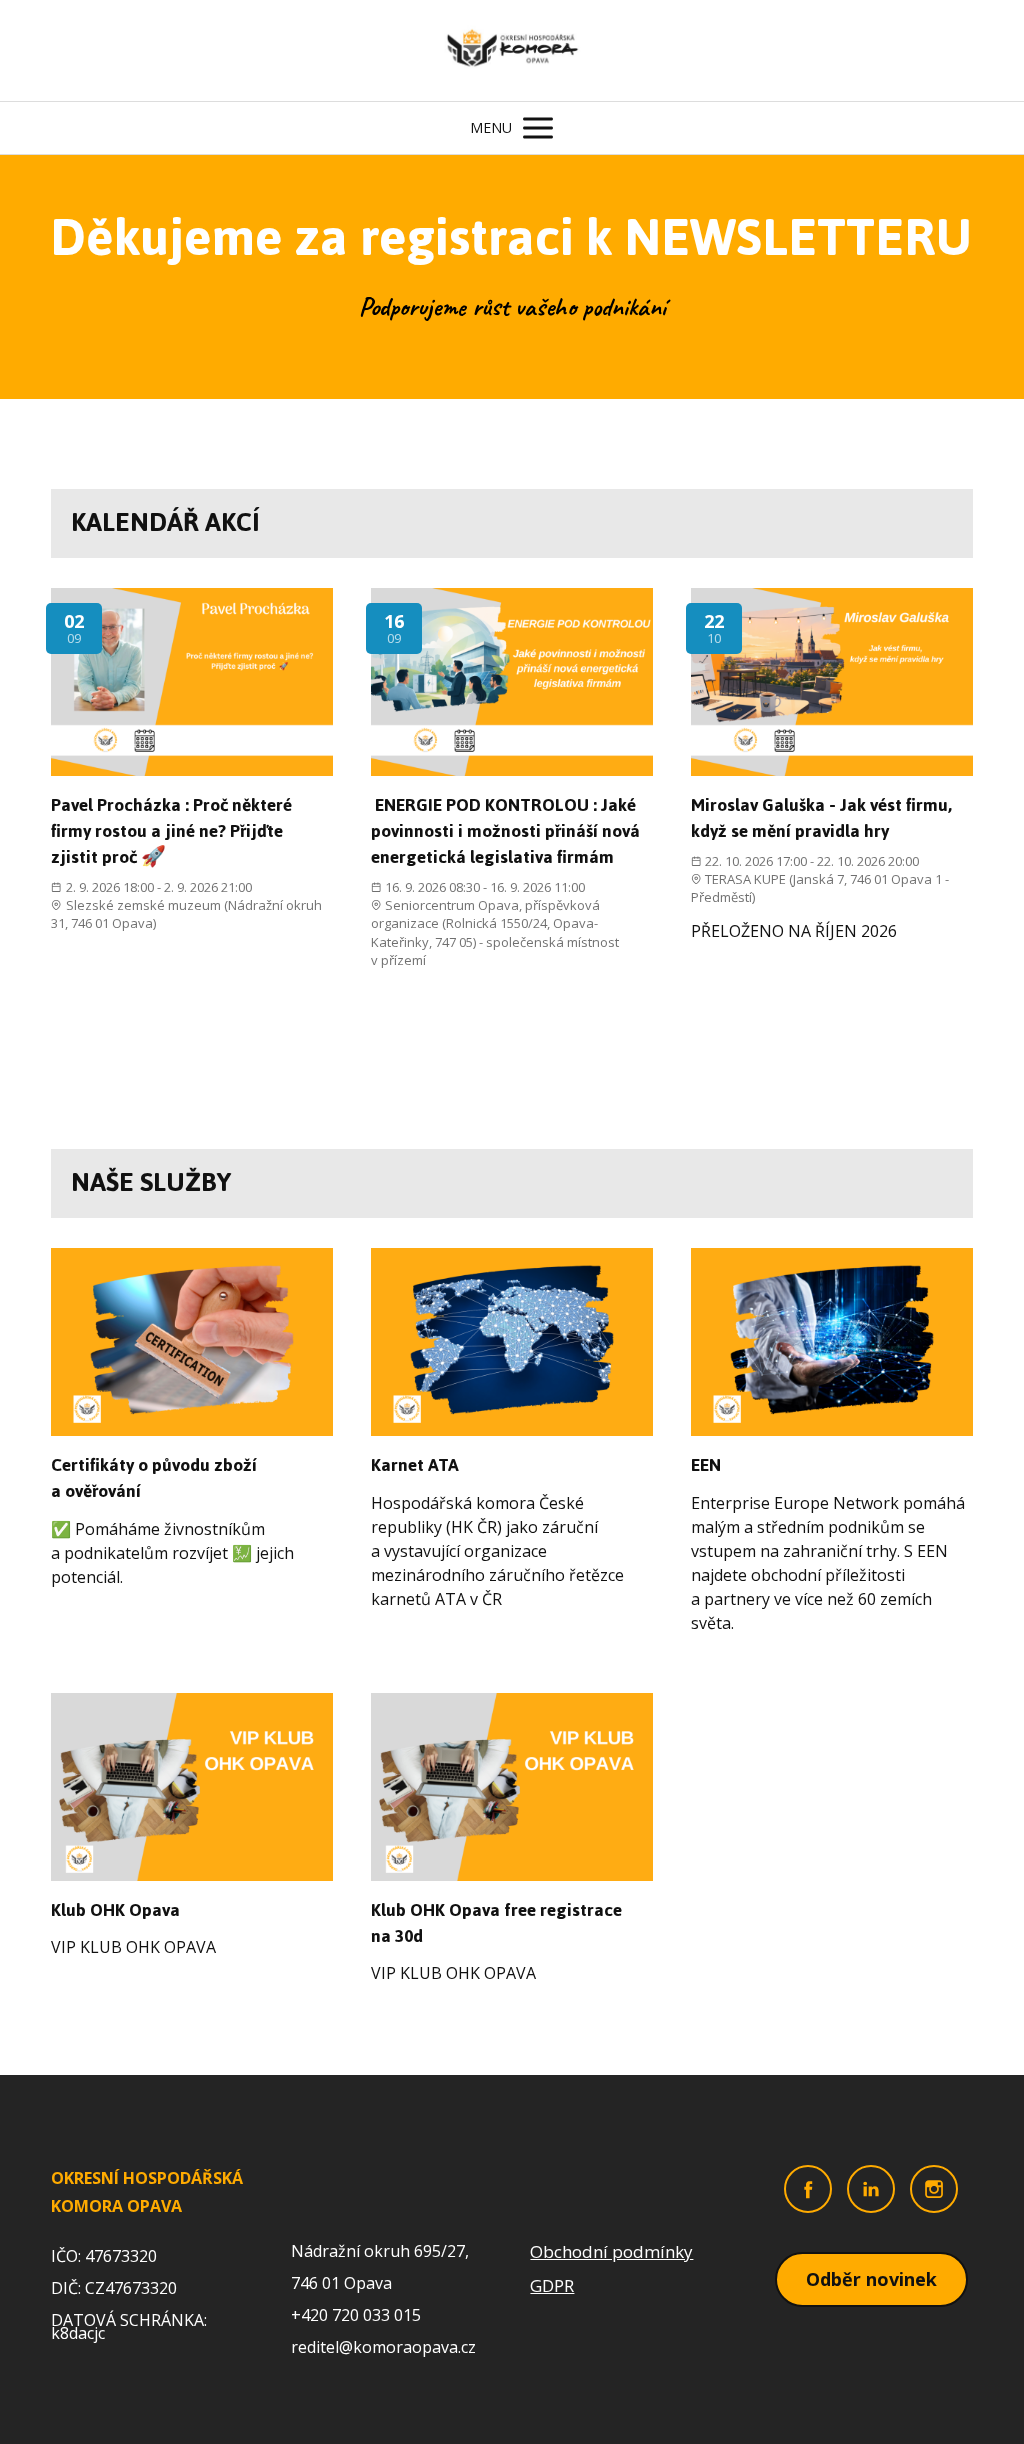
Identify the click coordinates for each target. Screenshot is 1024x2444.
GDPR (552, 2285)
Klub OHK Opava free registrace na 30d (496, 1923)
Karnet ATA (415, 1465)
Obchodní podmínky (611, 2251)
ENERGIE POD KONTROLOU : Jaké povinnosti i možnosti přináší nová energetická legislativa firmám (505, 831)
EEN (706, 1465)
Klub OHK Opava (115, 1910)
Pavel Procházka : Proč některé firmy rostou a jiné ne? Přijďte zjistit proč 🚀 (171, 831)
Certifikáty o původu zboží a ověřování (154, 1478)
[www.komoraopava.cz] (512, 50)
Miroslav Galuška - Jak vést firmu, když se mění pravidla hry (821, 818)
